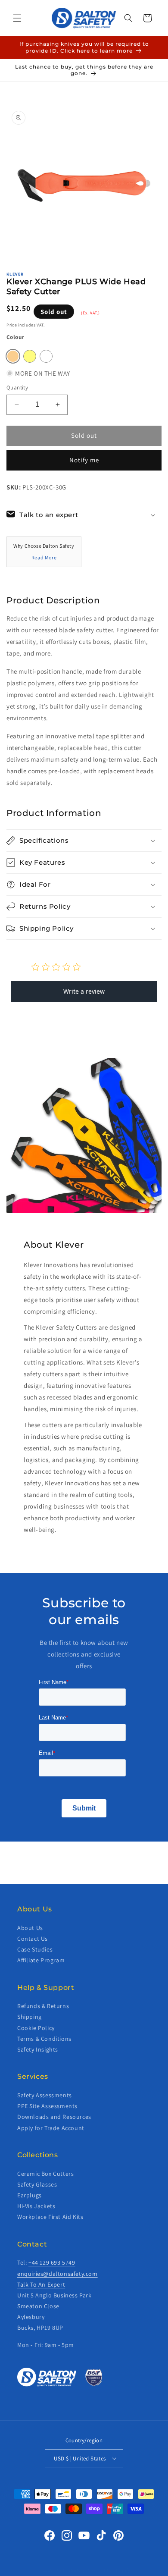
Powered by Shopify (108, 2570)
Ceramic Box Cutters (45, 2174)
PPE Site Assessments (47, 2106)
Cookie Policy (36, 2028)
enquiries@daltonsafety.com (58, 2274)
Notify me (84, 460)
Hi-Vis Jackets (36, 2206)
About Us (30, 1928)
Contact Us (33, 1939)
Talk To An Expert (41, 2284)
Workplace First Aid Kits (50, 2217)
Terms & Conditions (44, 2039)
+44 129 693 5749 (52, 2262)
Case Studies (35, 1949)
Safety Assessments (45, 2095)
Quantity (17, 387)
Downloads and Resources (54, 2117)
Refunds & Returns (43, 2006)
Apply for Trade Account (51, 2128)
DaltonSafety (70, 2570)
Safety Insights (38, 2049)
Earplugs (30, 2195)
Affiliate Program (41, 1960)
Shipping (30, 2017)
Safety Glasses (37, 2184)
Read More (44, 557)
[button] (17, 18)
